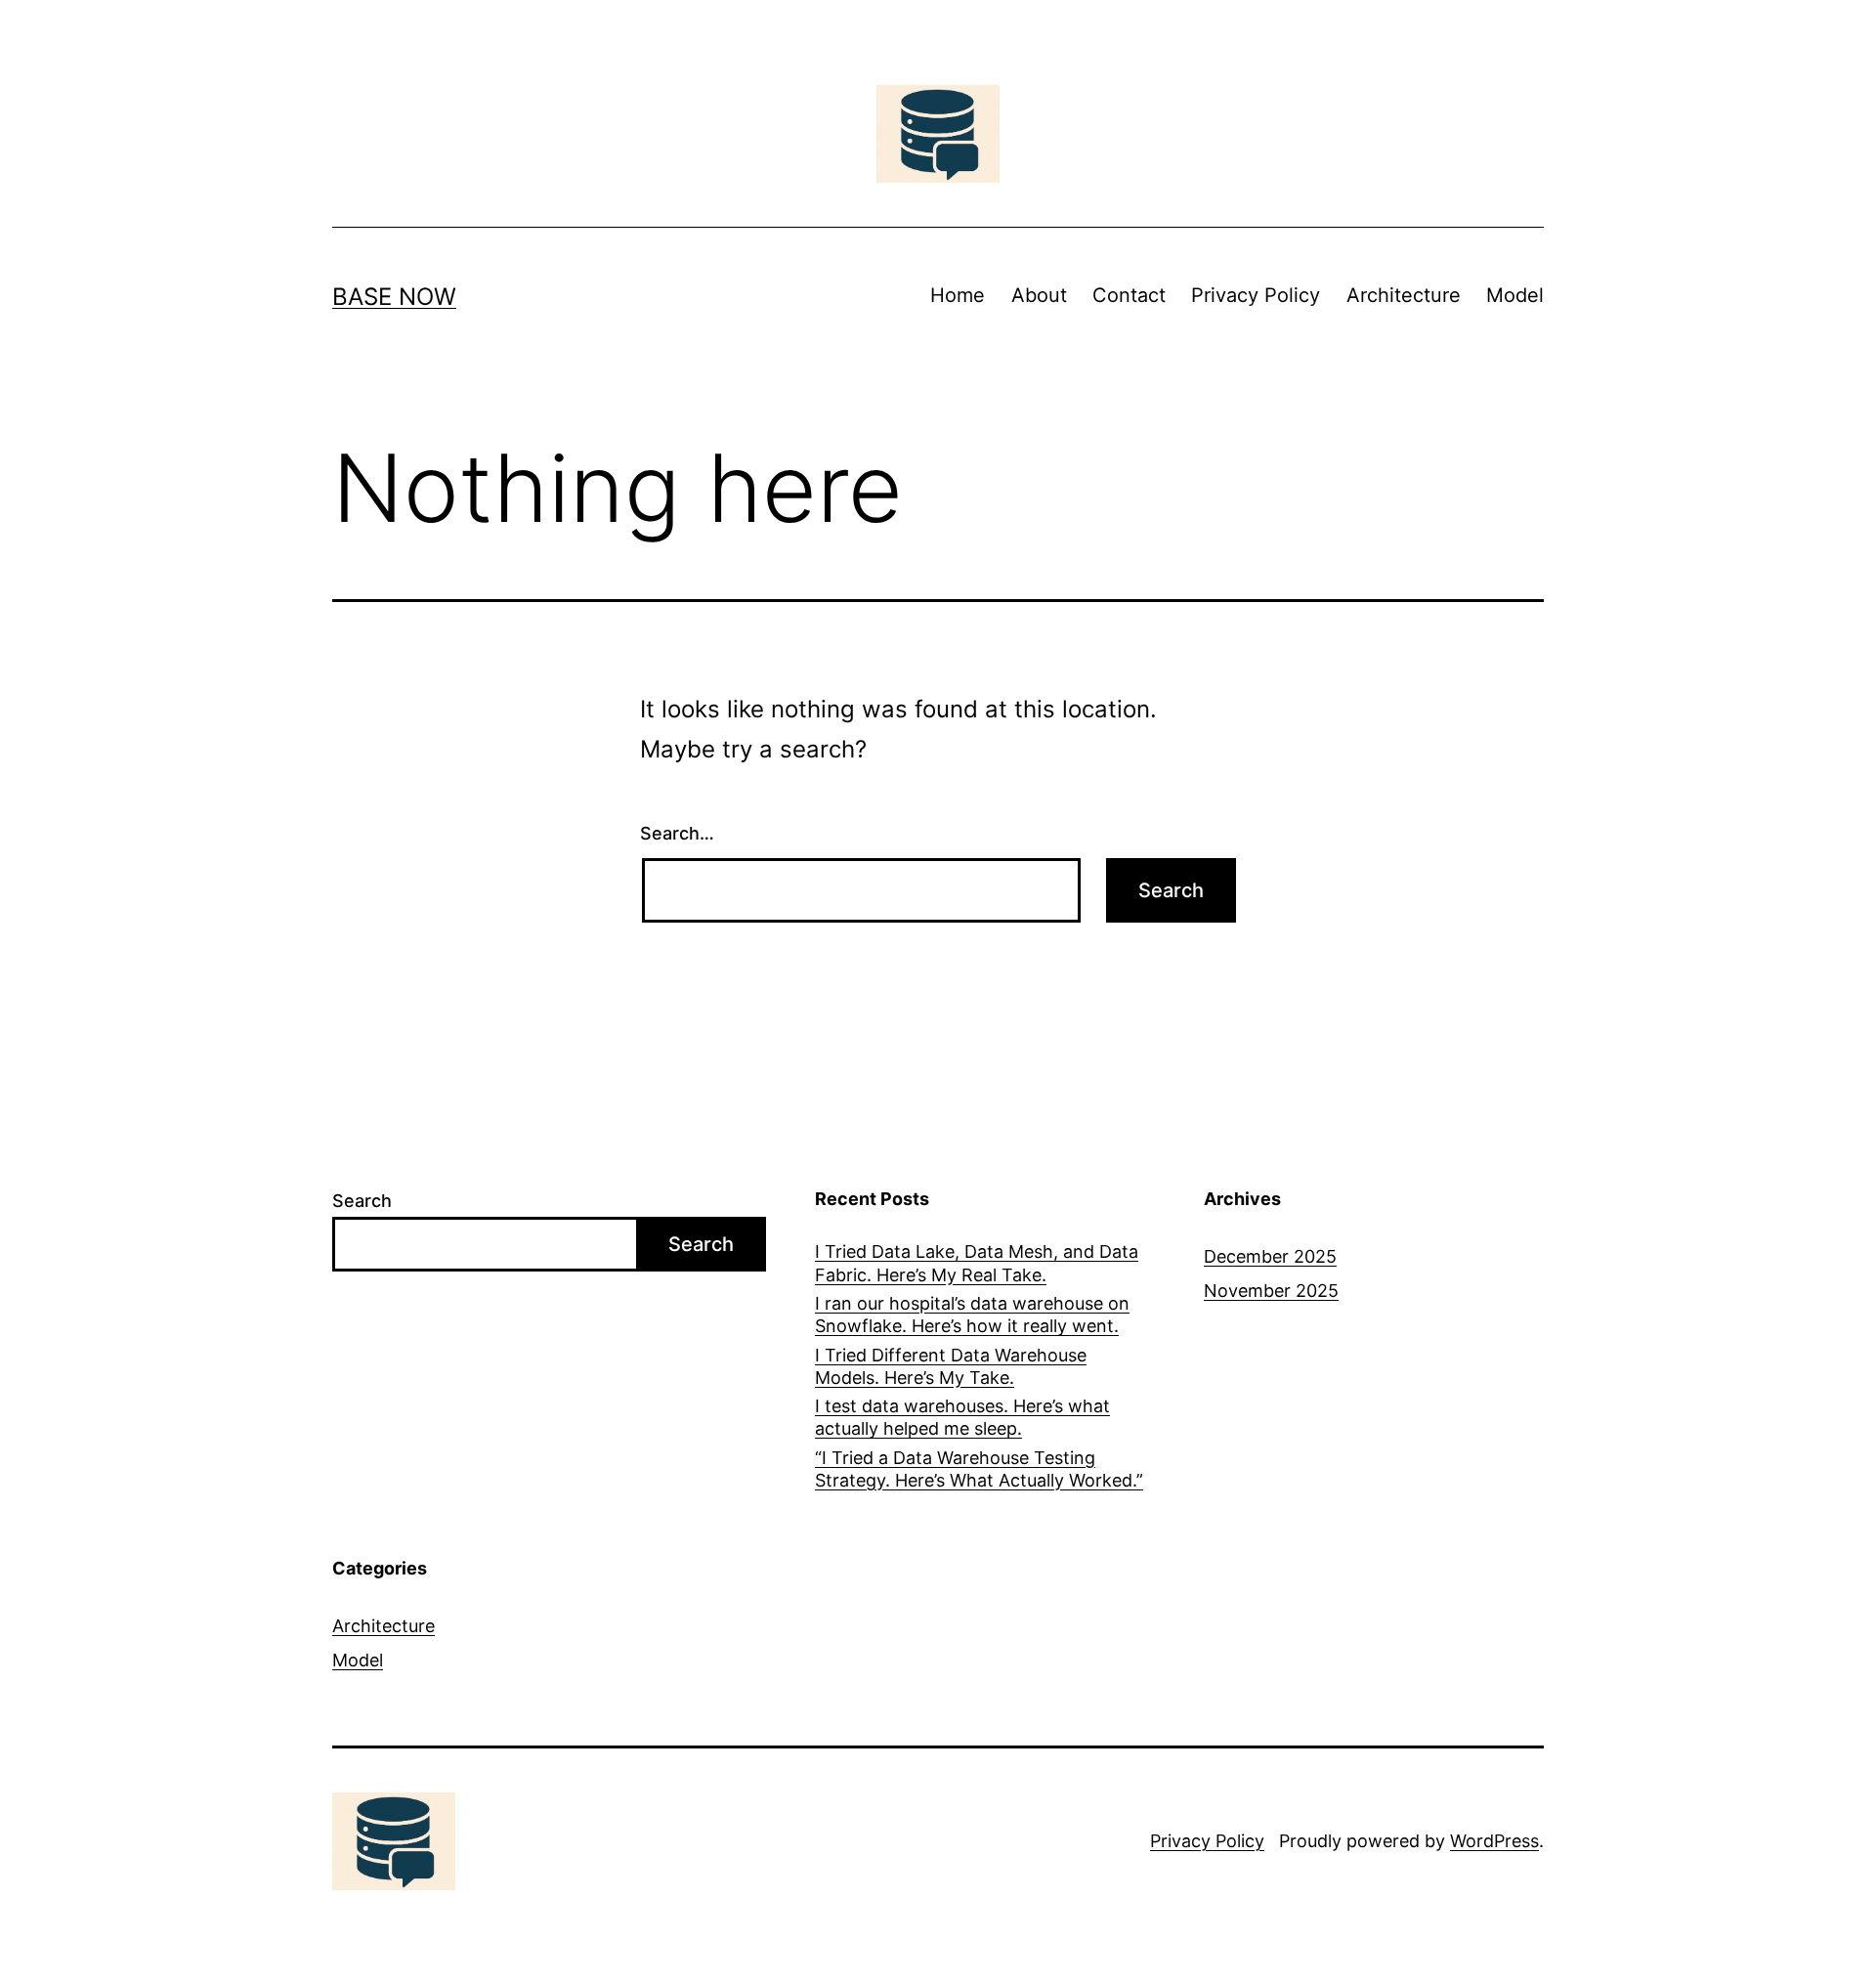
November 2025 (1271, 1291)
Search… (677, 833)
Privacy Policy (1256, 295)
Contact (1129, 295)
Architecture (1404, 295)
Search (362, 1201)
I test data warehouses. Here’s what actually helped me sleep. (962, 1417)
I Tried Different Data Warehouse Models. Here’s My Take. (951, 1366)
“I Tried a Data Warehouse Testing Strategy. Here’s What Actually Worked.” (979, 1469)
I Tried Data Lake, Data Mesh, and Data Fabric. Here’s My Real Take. (977, 1263)
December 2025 (1270, 1256)
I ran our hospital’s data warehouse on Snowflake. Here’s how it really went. (972, 1315)
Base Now (394, 297)
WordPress (1494, 1841)
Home (958, 295)
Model (1515, 295)
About (1039, 295)
